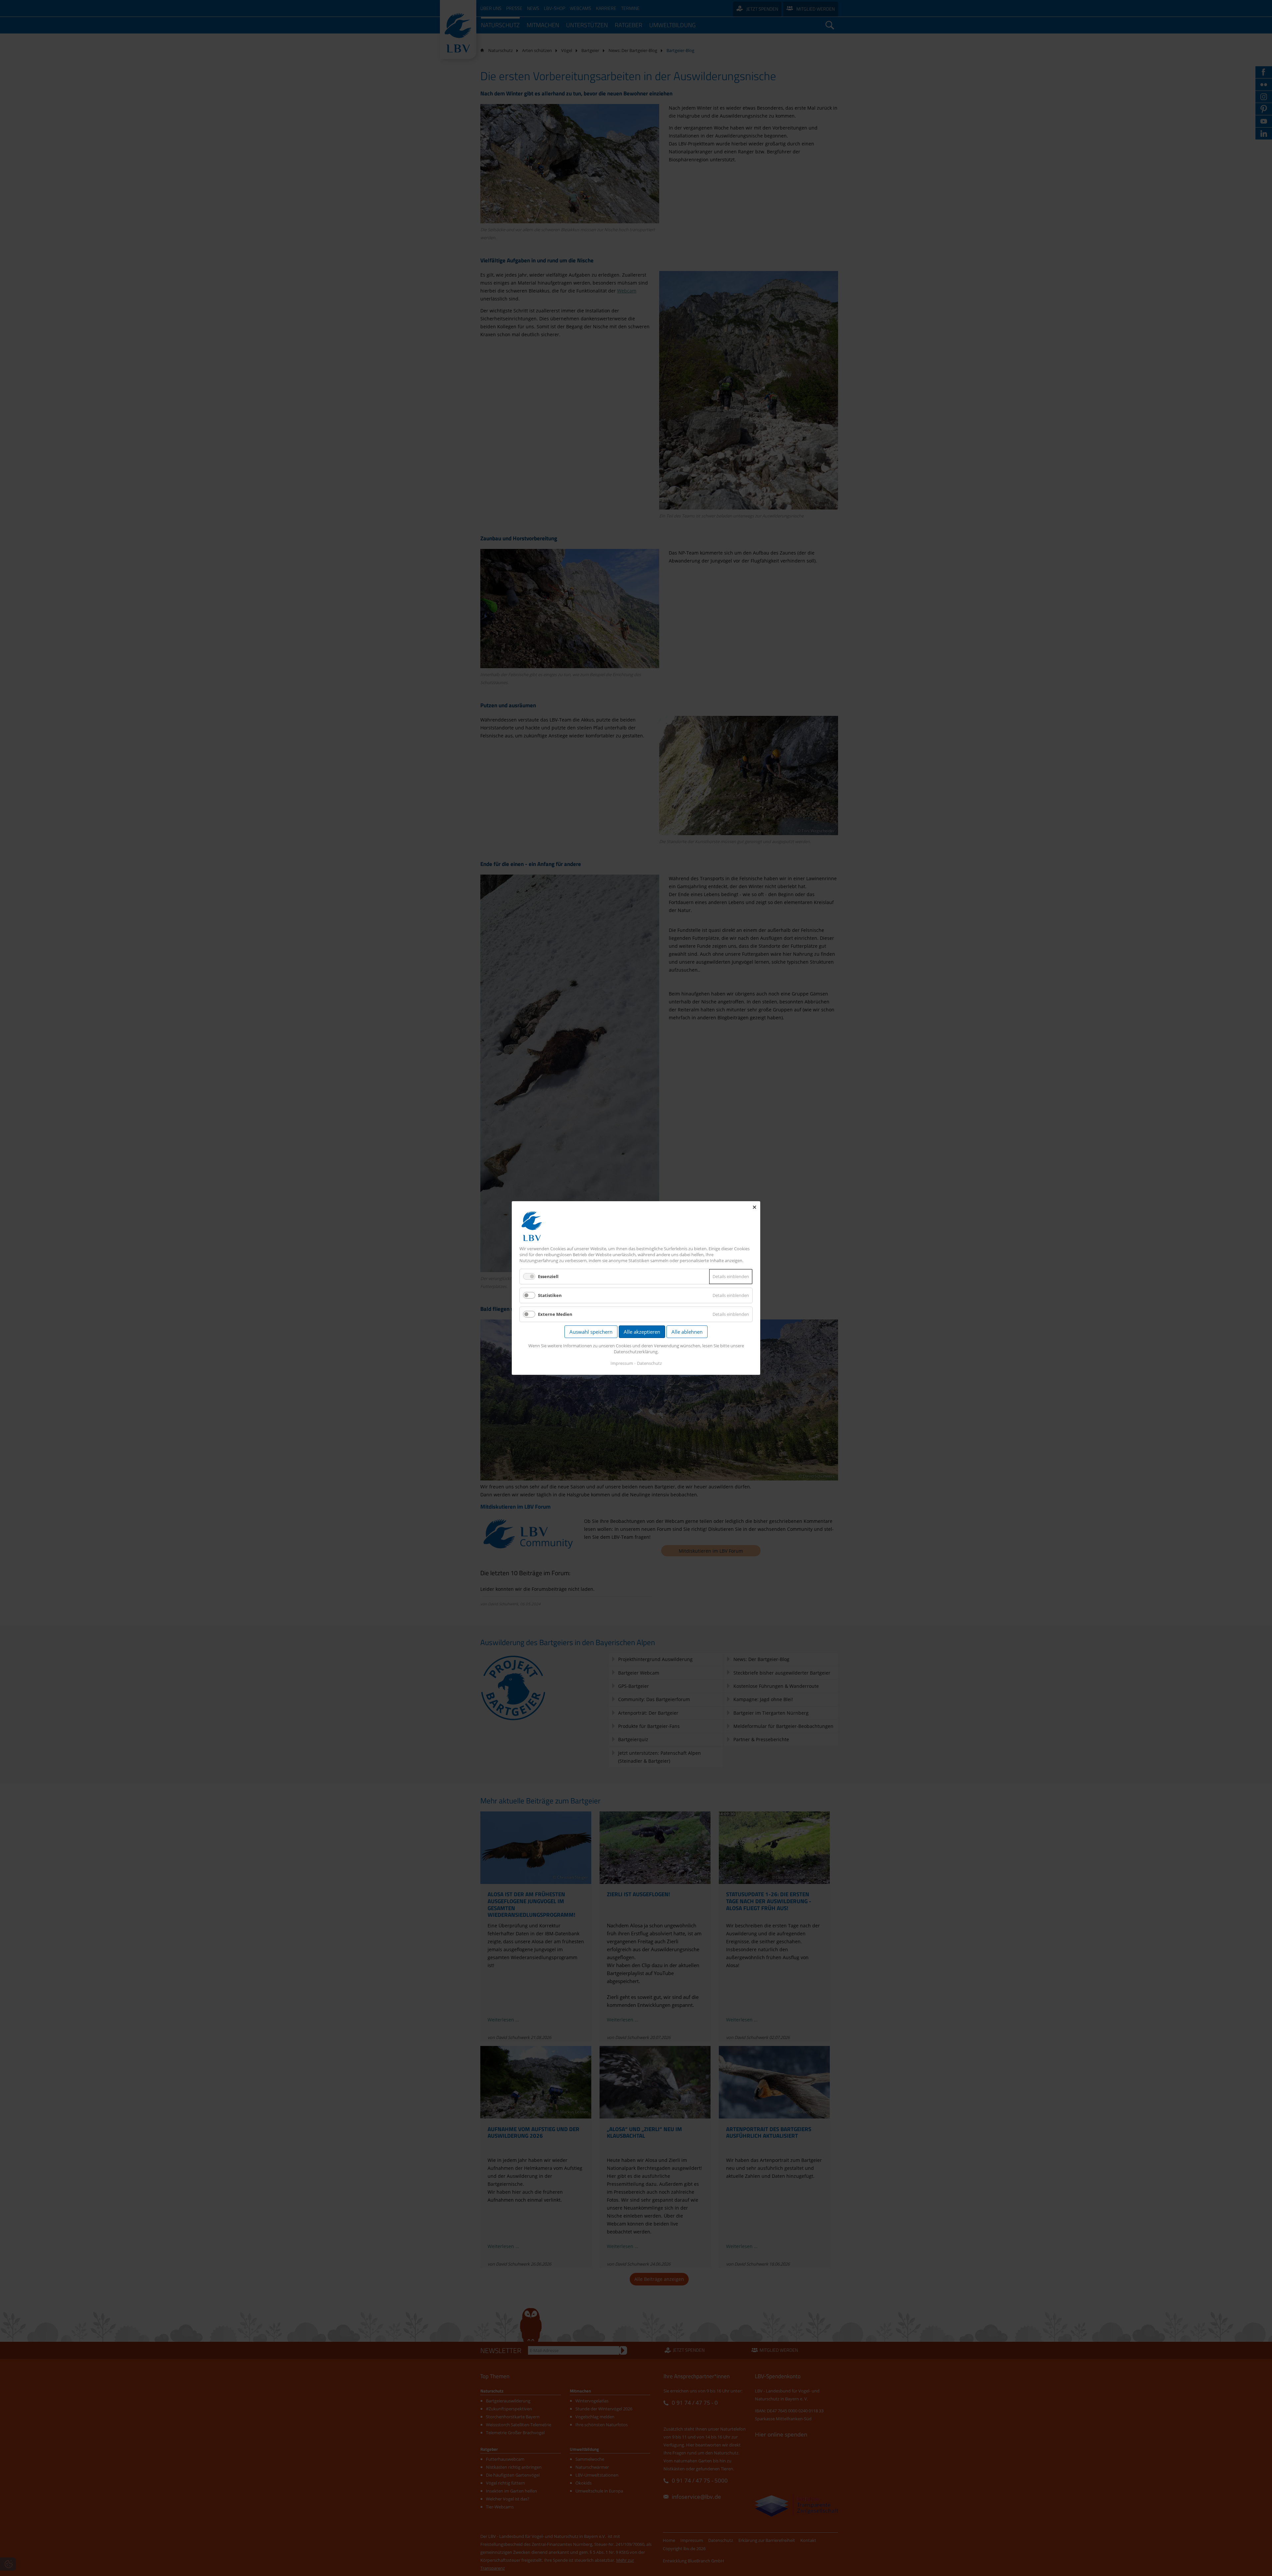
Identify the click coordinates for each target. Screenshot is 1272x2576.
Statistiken (550, 1295)
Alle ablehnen (687, 1332)
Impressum (622, 1363)
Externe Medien (555, 1314)
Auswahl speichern (591, 1332)
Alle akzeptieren (642, 1332)
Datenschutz (649, 1363)
